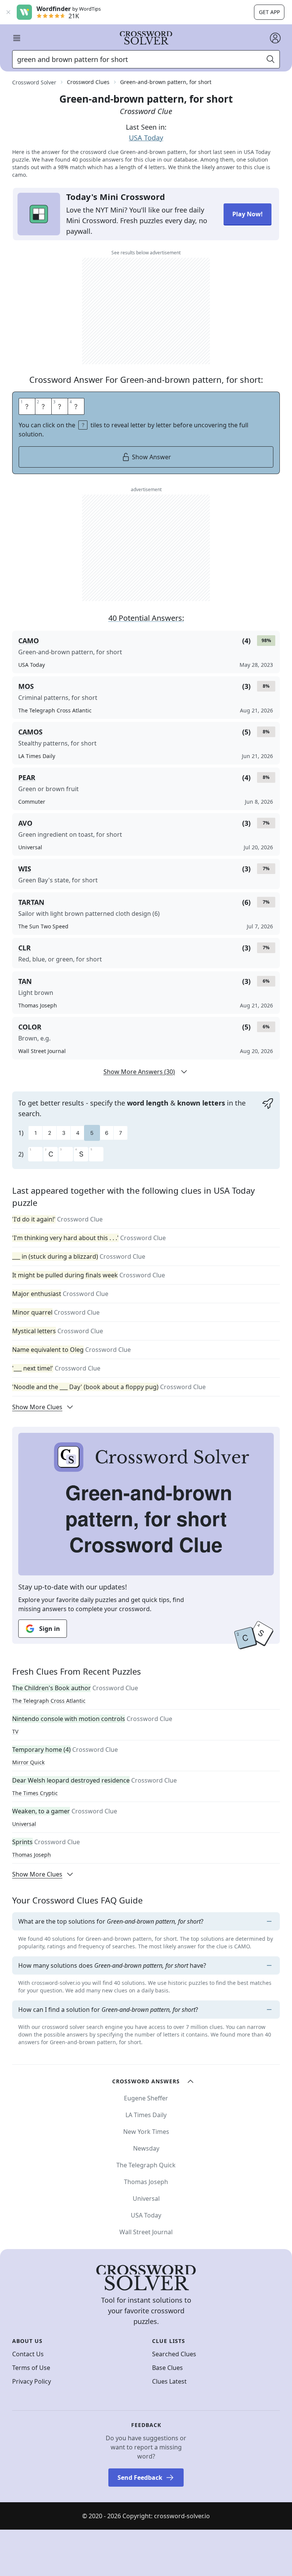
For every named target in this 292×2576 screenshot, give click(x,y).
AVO (25, 823)
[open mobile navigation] (17, 38)
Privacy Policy (32, 2381)
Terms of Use (31, 2368)
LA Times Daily (146, 2115)
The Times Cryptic (35, 1793)
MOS (26, 686)
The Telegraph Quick (146, 2165)
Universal (24, 1824)
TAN (25, 981)
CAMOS (30, 732)
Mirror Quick (28, 1762)
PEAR (27, 777)
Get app (269, 12)
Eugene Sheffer (146, 2098)
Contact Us (28, 2354)
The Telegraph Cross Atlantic (49, 1701)
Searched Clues (174, 2354)
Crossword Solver (34, 82)
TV (15, 1731)
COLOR (30, 1027)
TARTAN (31, 902)
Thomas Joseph (32, 1855)
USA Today (146, 138)
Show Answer (152, 457)
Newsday (146, 2148)
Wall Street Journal (146, 2232)
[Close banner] (8, 12)
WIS (25, 869)
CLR (25, 948)
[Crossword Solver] (146, 38)
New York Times (146, 2132)
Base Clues (167, 2368)
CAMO (29, 641)
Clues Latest (169, 2381)
